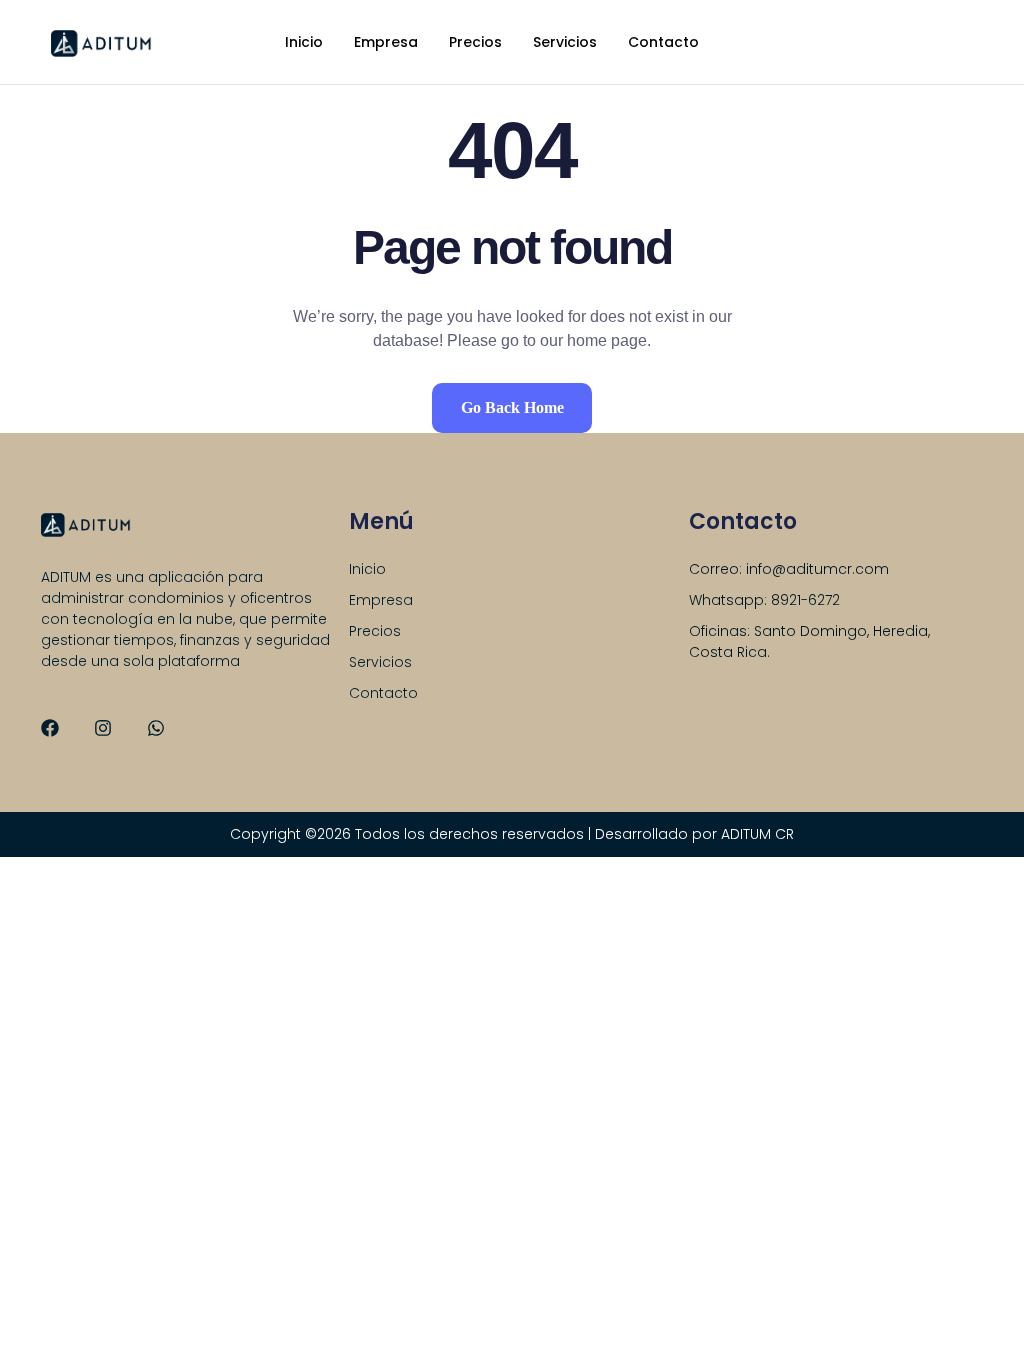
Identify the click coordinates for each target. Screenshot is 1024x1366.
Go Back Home (512, 407)
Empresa (386, 42)
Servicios (565, 42)
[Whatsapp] (156, 728)
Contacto (663, 42)
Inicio (304, 42)
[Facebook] (50, 728)
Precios (475, 42)
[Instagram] (103, 728)
